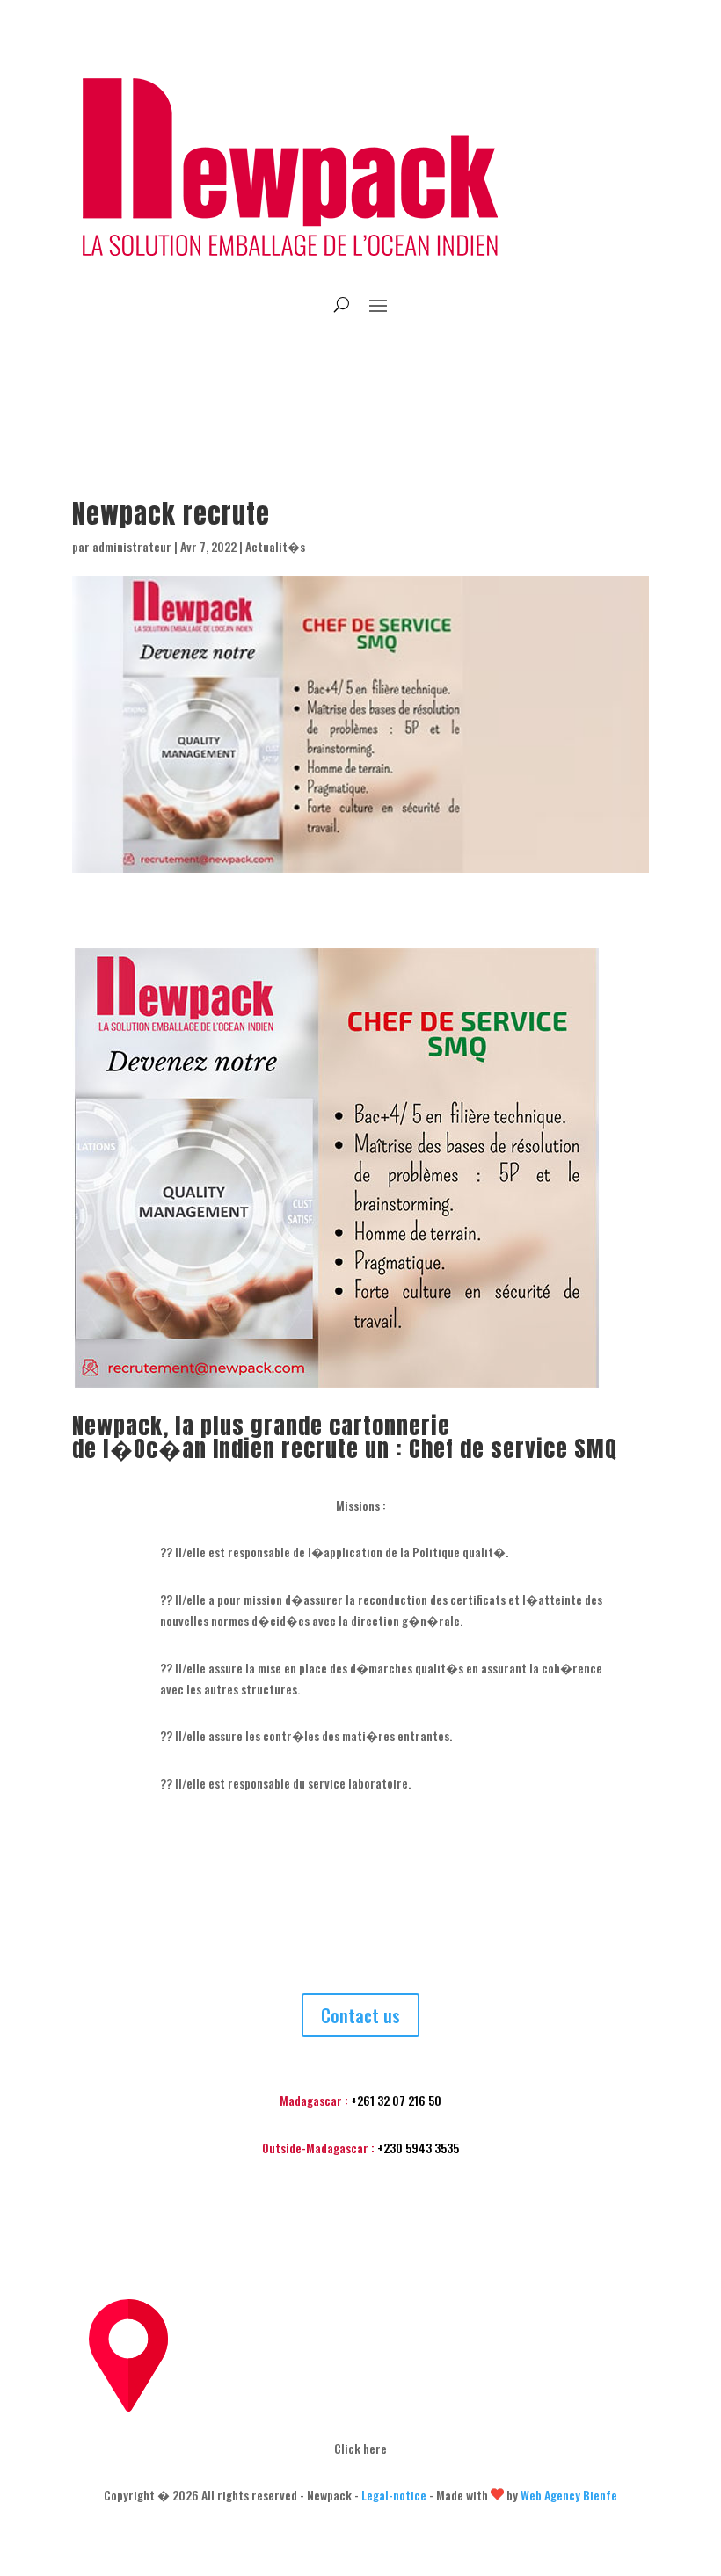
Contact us (360, 2015)
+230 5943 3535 (418, 2148)
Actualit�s (275, 546)
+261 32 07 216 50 (396, 2100)
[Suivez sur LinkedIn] (360, 359)
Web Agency (552, 2495)
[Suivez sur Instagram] (396, 359)
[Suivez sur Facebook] (325, 359)
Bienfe (600, 2495)
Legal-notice (394, 2495)
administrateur (132, 546)
